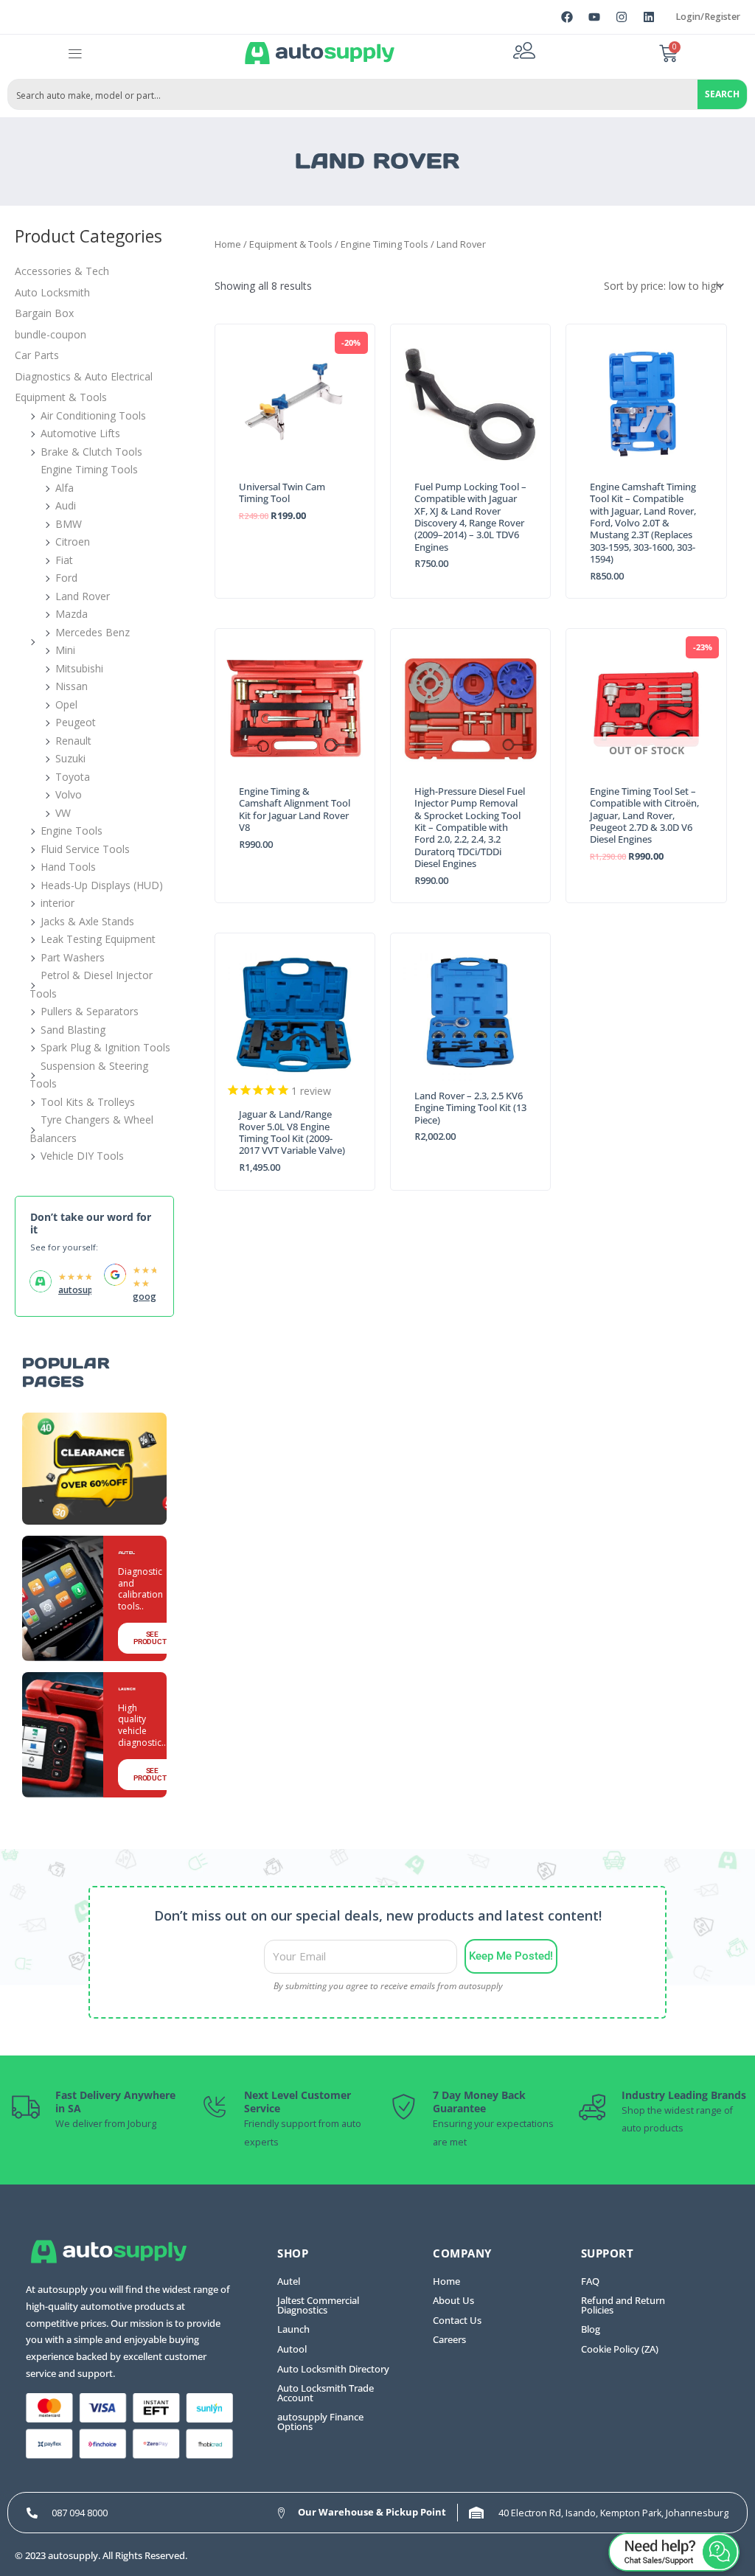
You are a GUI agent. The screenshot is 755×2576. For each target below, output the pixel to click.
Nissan (72, 686)
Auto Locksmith (52, 292)
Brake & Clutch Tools (91, 452)
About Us (453, 2301)
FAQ (590, 2281)
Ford (66, 578)
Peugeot (76, 722)
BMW (69, 524)
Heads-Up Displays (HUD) (102, 885)
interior (58, 903)
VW (63, 813)
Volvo (69, 794)
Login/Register (708, 17)
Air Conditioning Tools (93, 415)
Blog (591, 2329)
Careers (449, 2340)
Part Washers (73, 957)
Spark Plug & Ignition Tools (105, 1047)
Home (228, 244)
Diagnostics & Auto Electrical (84, 376)
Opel (66, 704)
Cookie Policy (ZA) (620, 2349)
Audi (66, 505)
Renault (73, 741)
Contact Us (457, 2321)
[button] (76, 53)
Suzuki (70, 758)
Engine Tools (72, 831)
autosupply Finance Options (320, 2422)
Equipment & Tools (61, 397)
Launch (293, 2329)
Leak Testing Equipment (98, 939)
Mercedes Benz (93, 632)
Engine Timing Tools (89, 469)
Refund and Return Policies (623, 2305)
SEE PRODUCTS (152, 1638)
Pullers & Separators (90, 1011)
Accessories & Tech (62, 271)
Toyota (73, 777)
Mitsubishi (79, 668)
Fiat (64, 560)
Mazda (72, 614)
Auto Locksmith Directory (333, 2369)
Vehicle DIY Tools (82, 1156)
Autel (289, 2281)
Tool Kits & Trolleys (88, 1102)
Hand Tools (68, 867)
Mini (65, 650)
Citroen (73, 542)
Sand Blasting (73, 1030)
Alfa (65, 488)
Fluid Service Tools (85, 849)
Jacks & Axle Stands (87, 921)
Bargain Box (44, 313)
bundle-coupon (51, 334)
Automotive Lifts (80, 433)
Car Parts (37, 355)
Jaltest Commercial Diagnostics (318, 2305)
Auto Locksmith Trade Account (326, 2393)
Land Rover (83, 596)
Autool (292, 2349)
